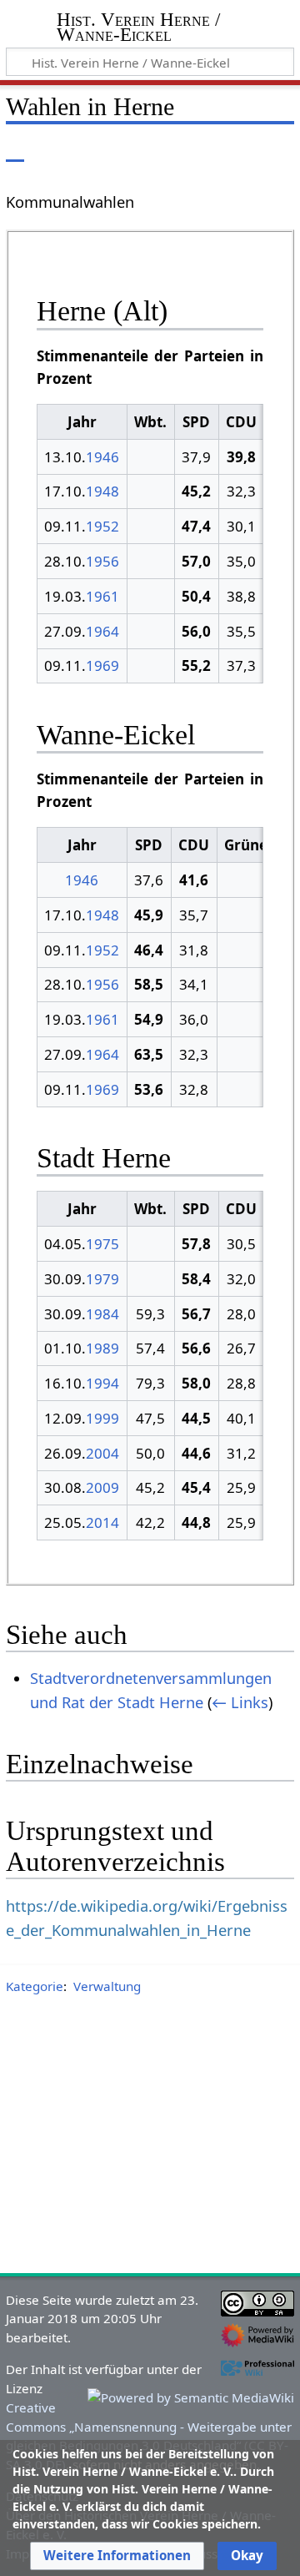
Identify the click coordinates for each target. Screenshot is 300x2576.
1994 (102, 1383)
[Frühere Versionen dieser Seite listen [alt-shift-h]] (212, 150)
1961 (102, 596)
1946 (102, 457)
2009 (102, 1487)
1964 (102, 631)
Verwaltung (107, 1986)
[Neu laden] (242, 150)
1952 (102, 526)
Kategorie (35, 1986)
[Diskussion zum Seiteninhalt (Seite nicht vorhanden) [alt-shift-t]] (52, 150)
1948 (102, 491)
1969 (102, 665)
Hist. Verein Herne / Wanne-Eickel (138, 29)
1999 (102, 1418)
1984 (102, 1314)
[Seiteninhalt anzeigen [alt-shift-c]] (15, 150)
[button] (117, 2556)
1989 (102, 1348)
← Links (240, 1702)
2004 (102, 1453)
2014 (102, 1522)
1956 (102, 561)
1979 (102, 1279)
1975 (102, 1244)
